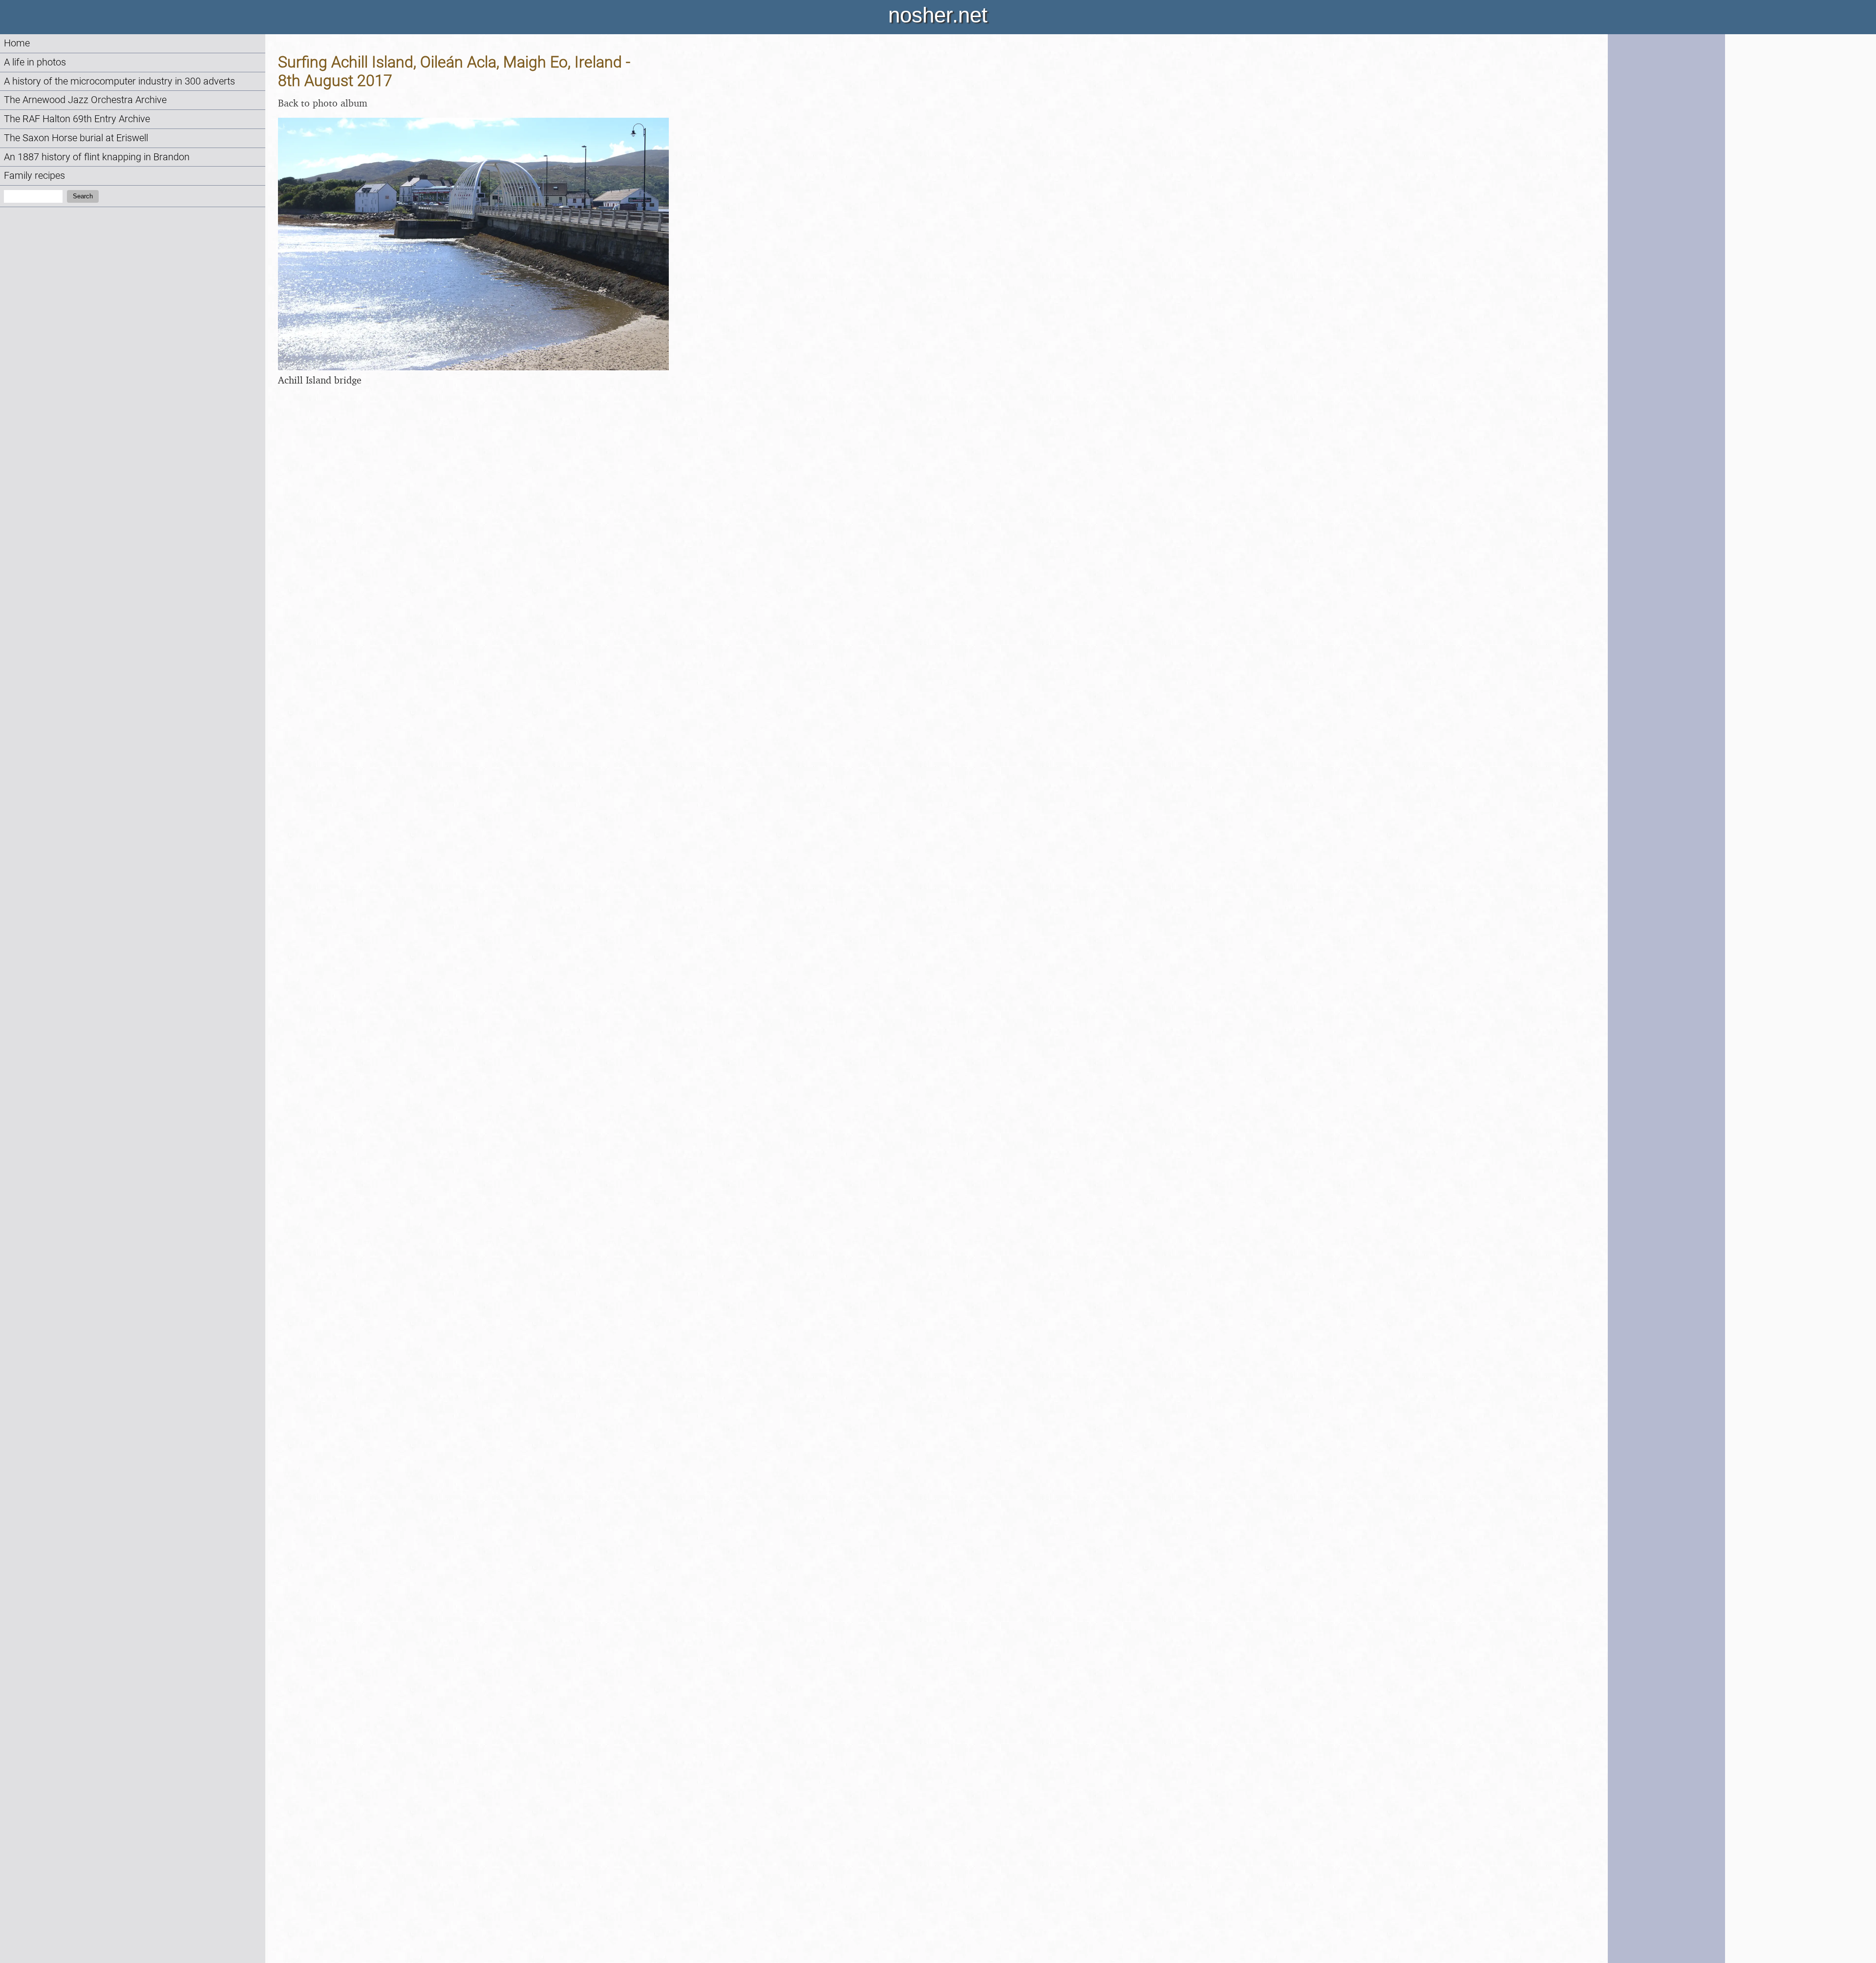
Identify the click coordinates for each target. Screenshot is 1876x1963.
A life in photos (35, 62)
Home (17, 43)
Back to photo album (323, 103)
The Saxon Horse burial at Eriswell (76, 138)
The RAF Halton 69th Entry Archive (77, 119)
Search (83, 196)
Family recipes (34, 176)
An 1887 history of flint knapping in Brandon (97, 157)
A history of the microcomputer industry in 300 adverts (119, 81)
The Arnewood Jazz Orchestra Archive (85, 100)
